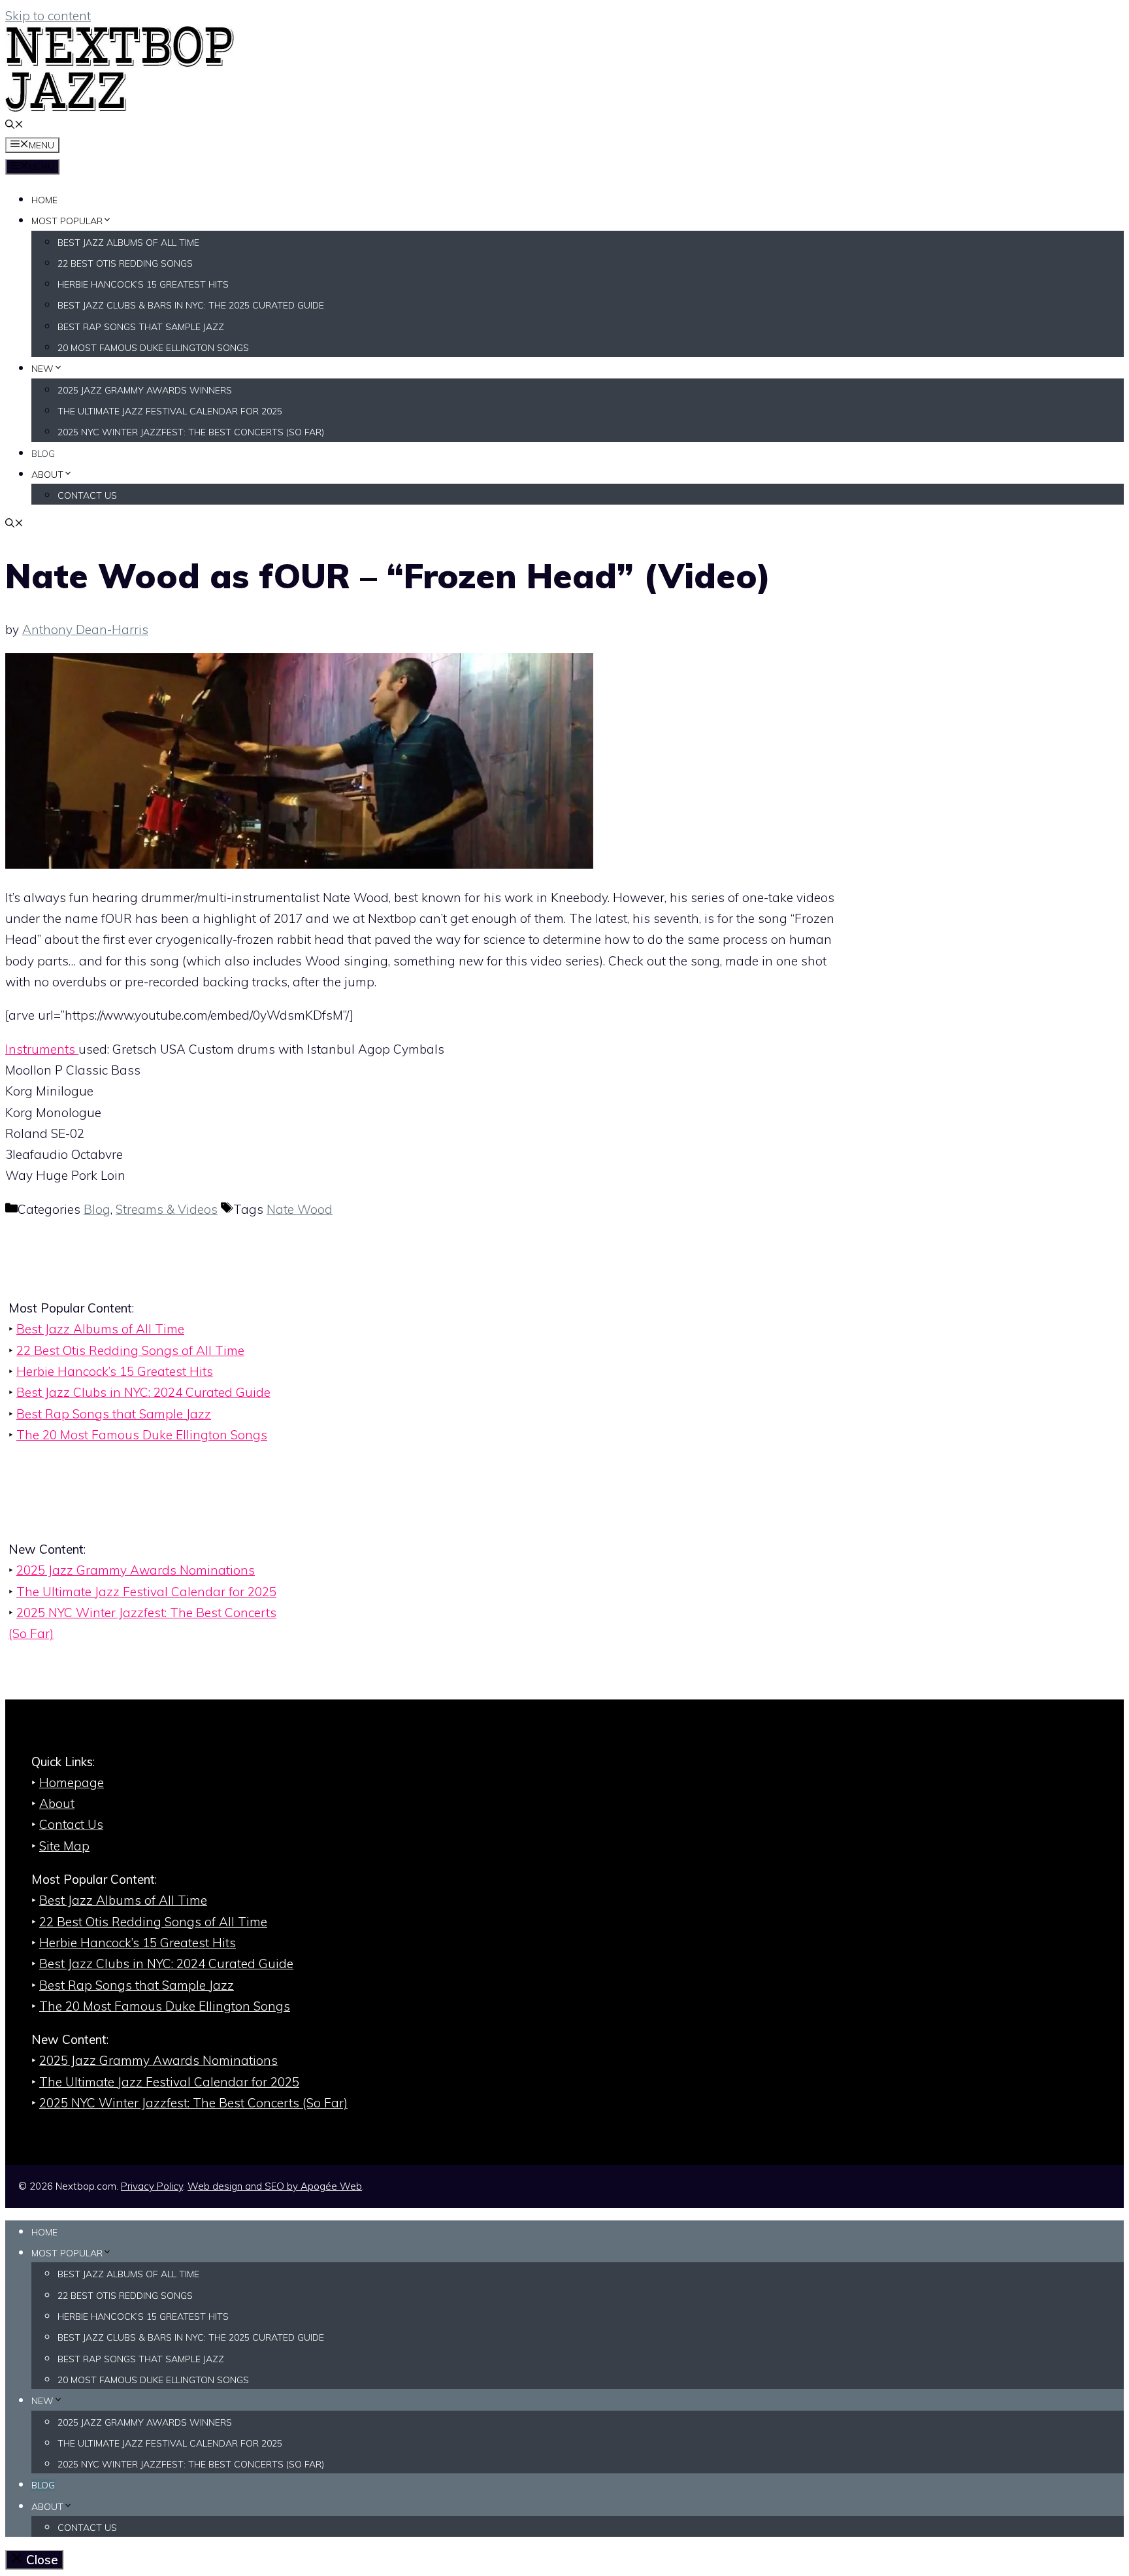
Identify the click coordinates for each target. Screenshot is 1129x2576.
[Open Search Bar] (14, 125)
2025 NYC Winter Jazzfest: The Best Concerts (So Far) (191, 432)
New (42, 369)
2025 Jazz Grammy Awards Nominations (136, 1570)
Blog (43, 454)
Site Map (64, 1846)
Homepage (72, 1782)
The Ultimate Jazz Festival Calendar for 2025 (170, 411)
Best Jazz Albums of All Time (128, 243)
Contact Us (87, 495)
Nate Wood (300, 1209)
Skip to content (48, 16)
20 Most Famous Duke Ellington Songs (153, 348)
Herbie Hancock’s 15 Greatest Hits (143, 284)
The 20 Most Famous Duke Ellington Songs (142, 1435)
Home (44, 200)
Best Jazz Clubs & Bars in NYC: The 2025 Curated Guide (191, 305)
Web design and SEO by (275, 2186)
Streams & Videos (167, 1209)
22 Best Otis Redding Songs (125, 263)
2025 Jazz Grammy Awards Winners (145, 390)
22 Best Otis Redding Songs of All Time (130, 1350)
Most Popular (67, 221)
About (47, 475)
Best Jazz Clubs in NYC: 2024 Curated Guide (143, 1392)
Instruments (42, 1049)
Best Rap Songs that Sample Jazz (141, 327)
